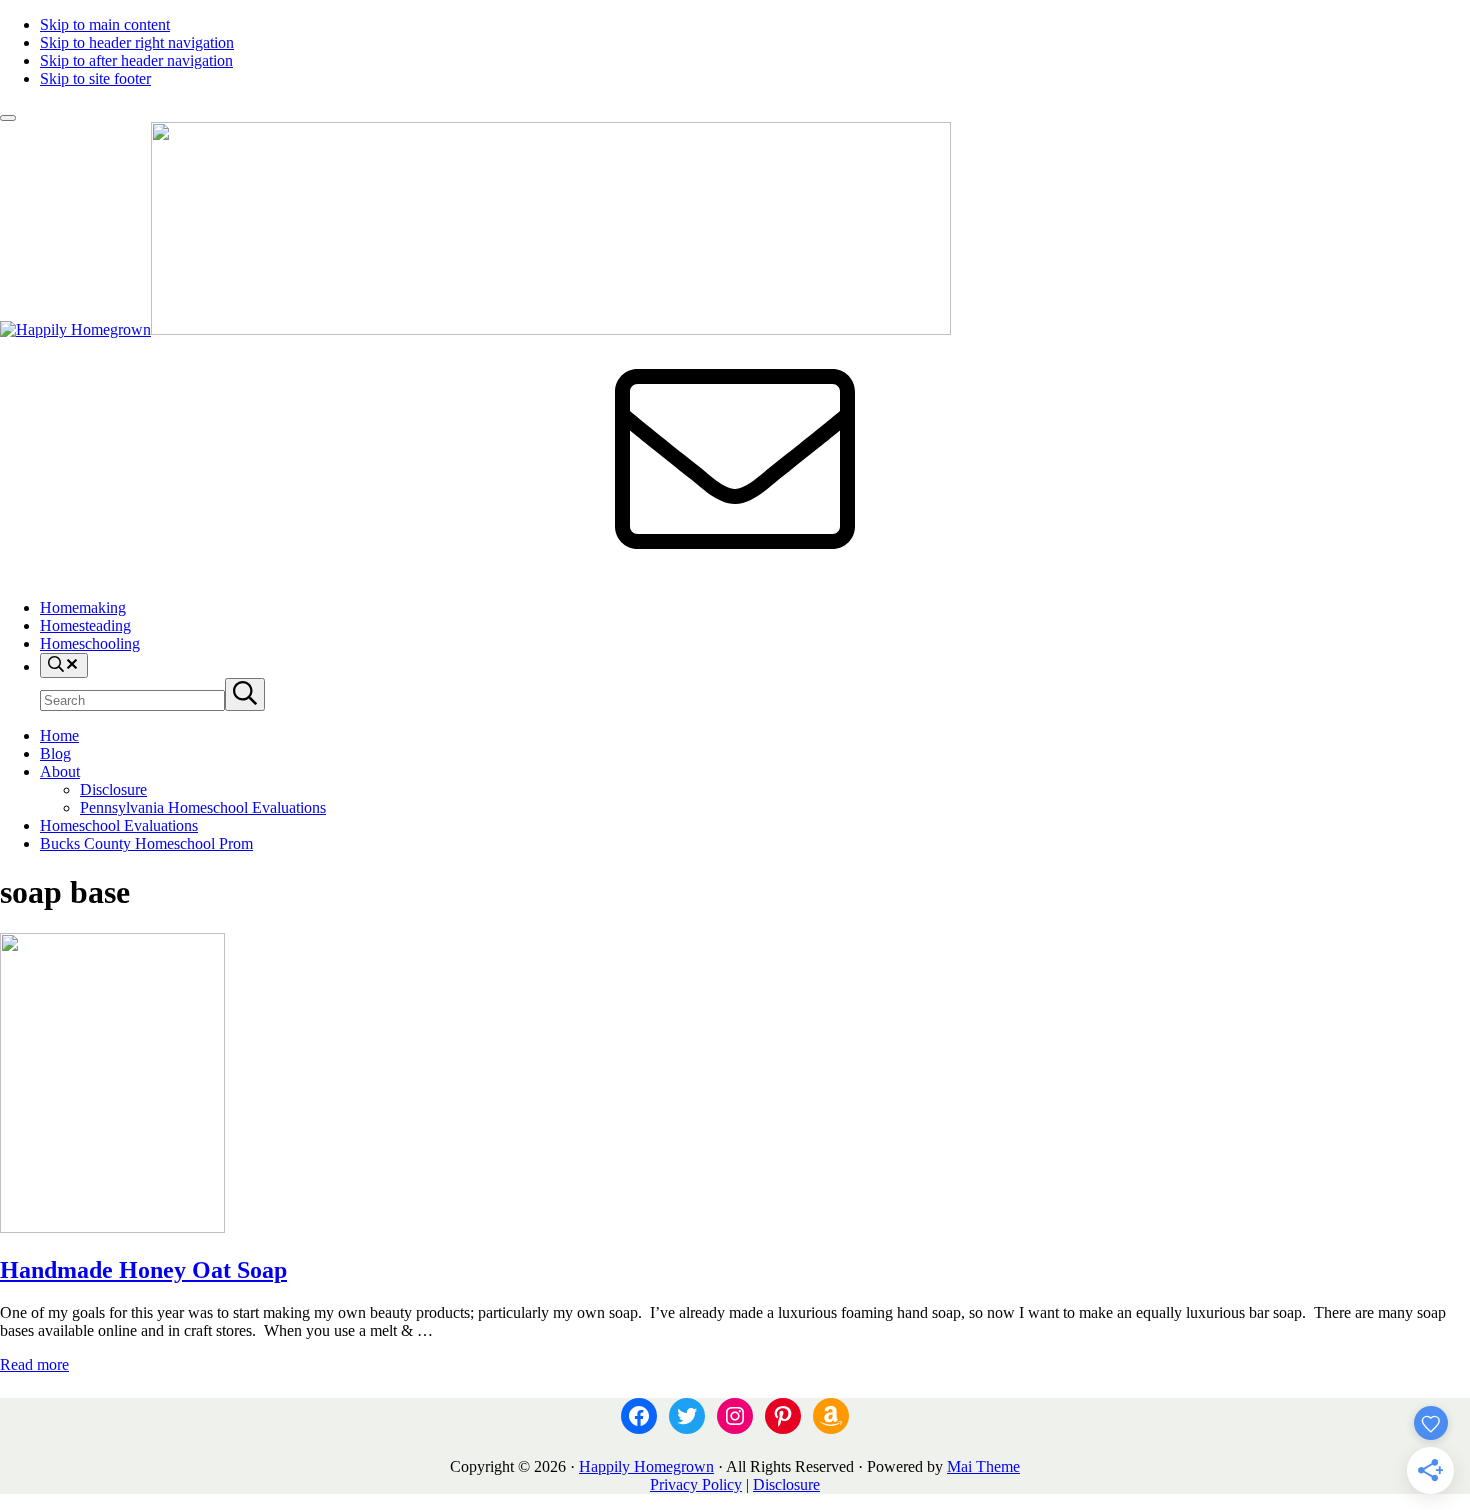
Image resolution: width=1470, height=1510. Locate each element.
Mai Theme (983, 1466)
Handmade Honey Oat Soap (143, 1270)
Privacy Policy (696, 1484)
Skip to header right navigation (137, 42)
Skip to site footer (95, 78)
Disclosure (786, 1484)
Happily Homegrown (646, 1466)
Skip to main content (105, 24)
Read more (34, 1364)
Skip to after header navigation (136, 60)
